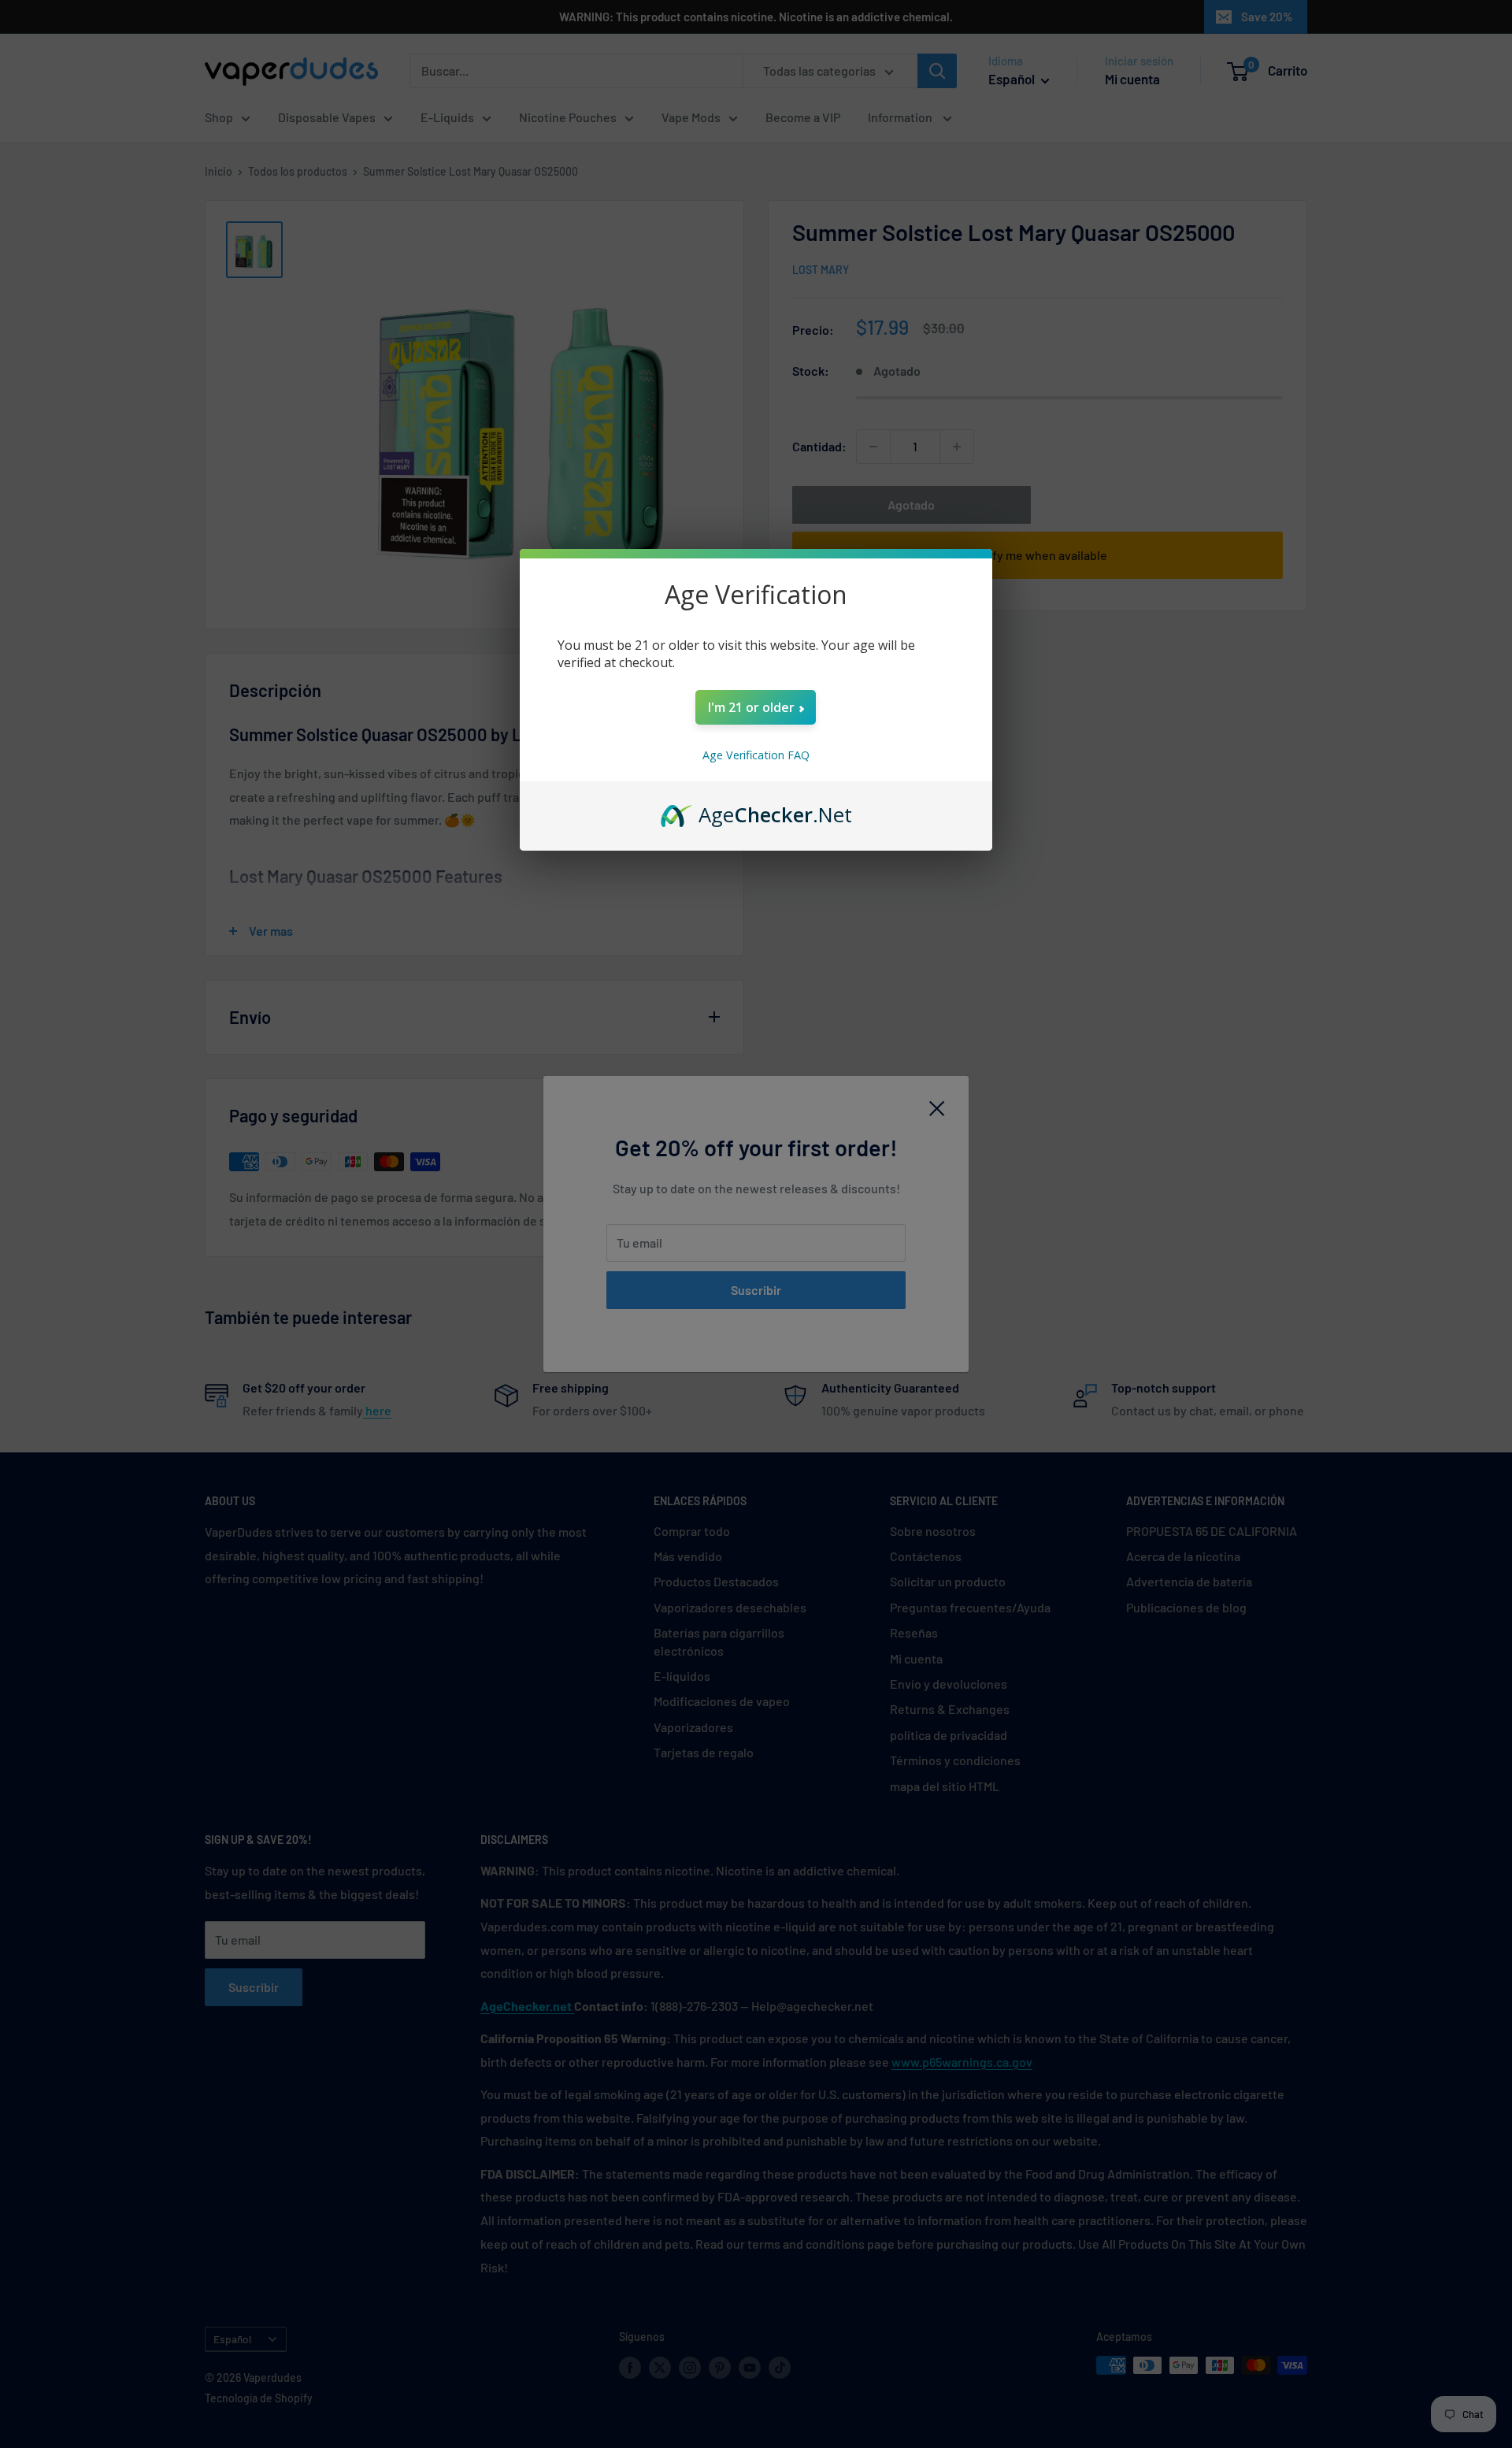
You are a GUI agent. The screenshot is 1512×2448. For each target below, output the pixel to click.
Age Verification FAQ (756, 755)
